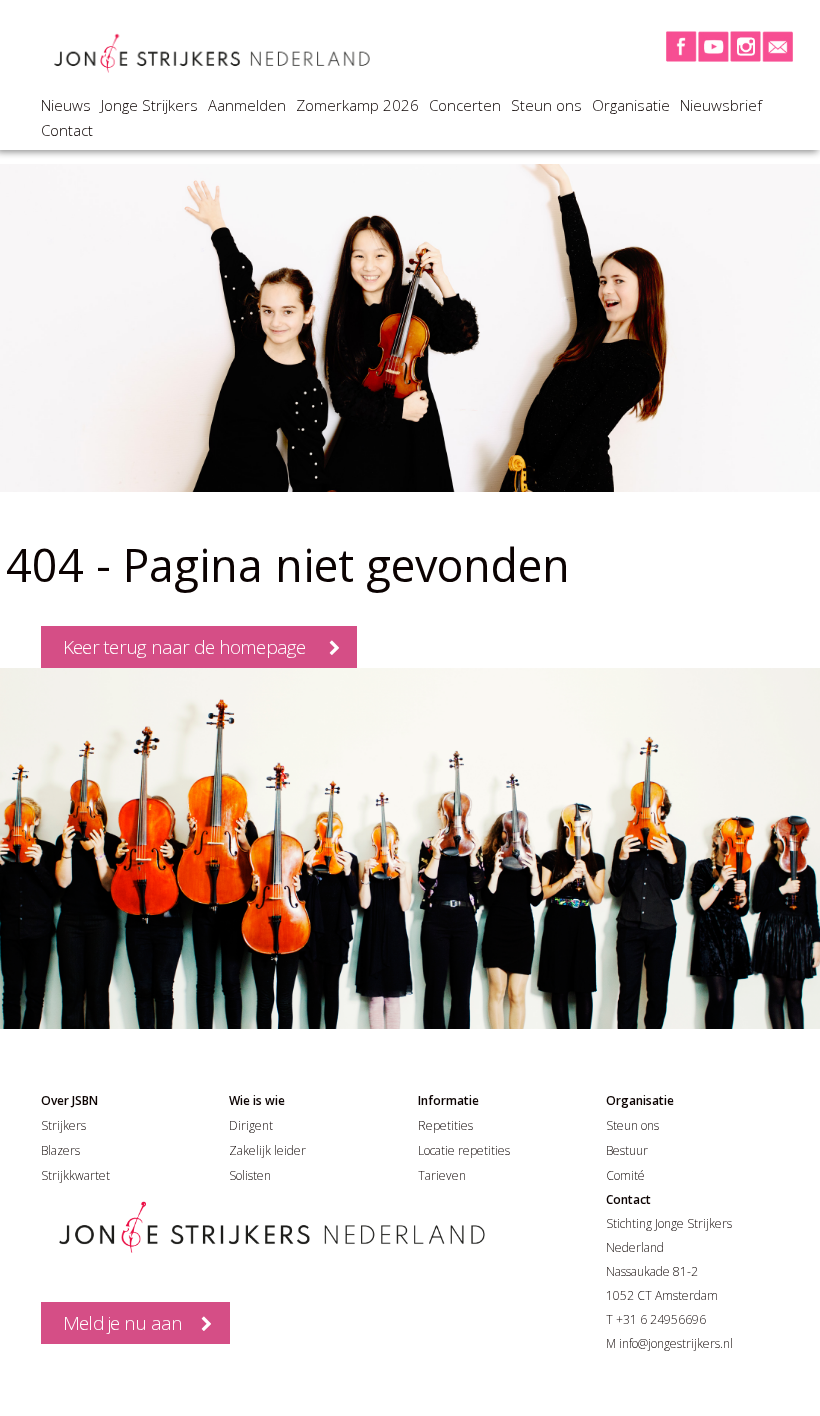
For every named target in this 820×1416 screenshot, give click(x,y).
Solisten (250, 1175)
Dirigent (251, 1125)
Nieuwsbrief (721, 105)
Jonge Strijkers (149, 105)
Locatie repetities (464, 1150)
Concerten (465, 105)
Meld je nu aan (122, 1323)
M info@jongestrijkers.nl (669, 1343)
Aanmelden (247, 105)
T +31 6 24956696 (656, 1319)
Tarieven (442, 1175)
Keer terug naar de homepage (184, 647)
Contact (67, 130)
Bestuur (627, 1150)
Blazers (60, 1150)
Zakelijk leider (267, 1150)
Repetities (445, 1125)
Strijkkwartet (75, 1175)
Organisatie (631, 105)
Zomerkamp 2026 (357, 105)
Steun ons (546, 105)
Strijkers (63, 1125)
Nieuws (66, 105)
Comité (625, 1175)
